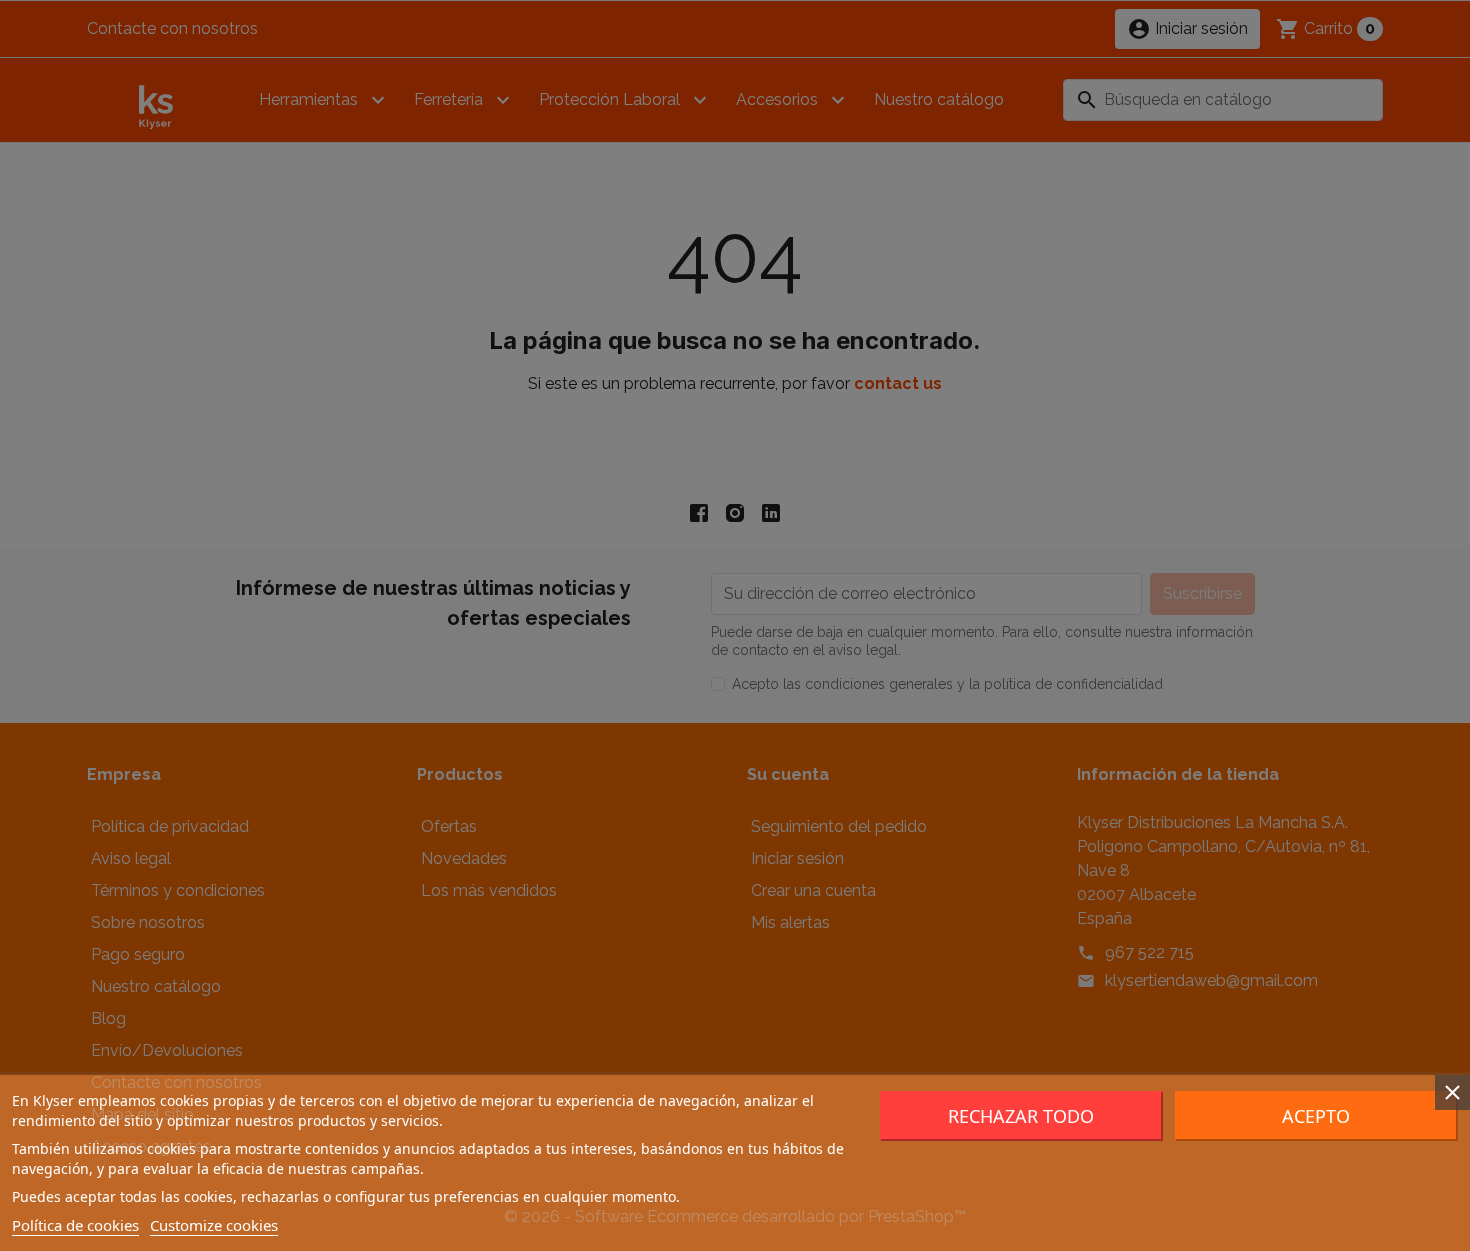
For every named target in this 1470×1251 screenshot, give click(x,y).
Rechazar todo (1021, 1116)
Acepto (1316, 1116)
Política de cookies (75, 1225)
